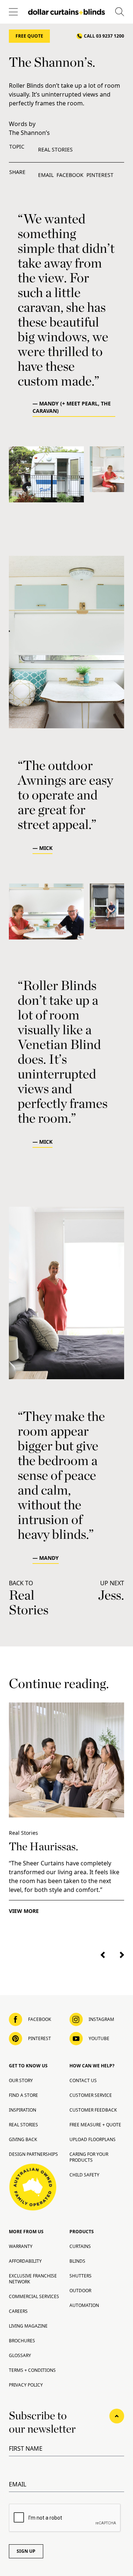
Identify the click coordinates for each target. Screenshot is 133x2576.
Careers (18, 2311)
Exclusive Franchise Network (33, 2279)
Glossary (20, 2355)
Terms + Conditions (32, 2370)
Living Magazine (28, 2326)
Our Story (21, 2080)
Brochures (22, 2341)
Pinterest (100, 175)
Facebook (70, 175)
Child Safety (84, 2175)
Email (46, 175)
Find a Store (23, 2095)
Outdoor (80, 2291)
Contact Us (83, 2080)
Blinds (77, 2261)
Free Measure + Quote (95, 2125)
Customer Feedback (93, 2110)
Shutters (81, 2276)
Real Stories (55, 149)
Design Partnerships (33, 2154)
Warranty (21, 2246)
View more (24, 1911)
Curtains (80, 2246)
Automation (84, 2305)
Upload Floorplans (93, 2139)
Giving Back (23, 2139)
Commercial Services (34, 2296)
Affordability (25, 2261)
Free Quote (29, 36)
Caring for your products (89, 2157)
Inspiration (23, 2110)
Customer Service (91, 2095)
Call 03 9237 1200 (104, 36)
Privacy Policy (26, 2385)
